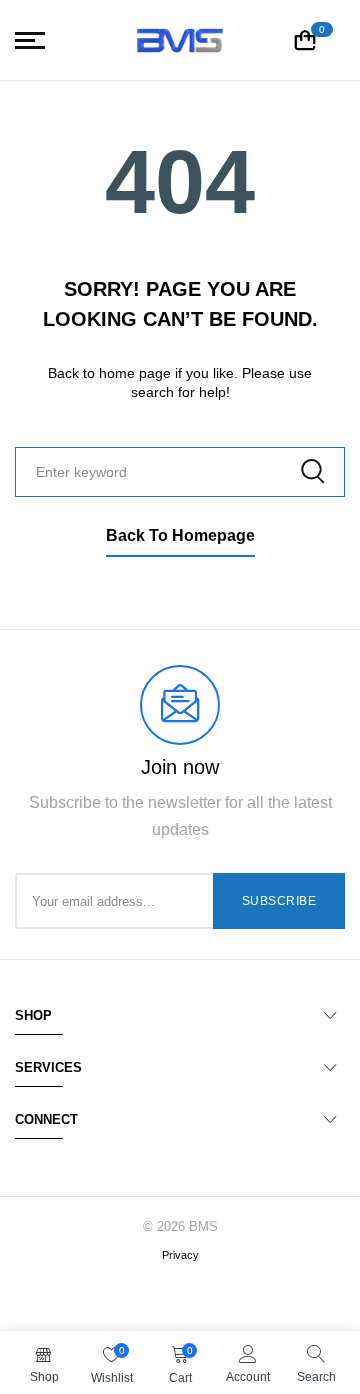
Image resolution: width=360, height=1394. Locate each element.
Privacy (180, 1255)
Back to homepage (180, 535)
